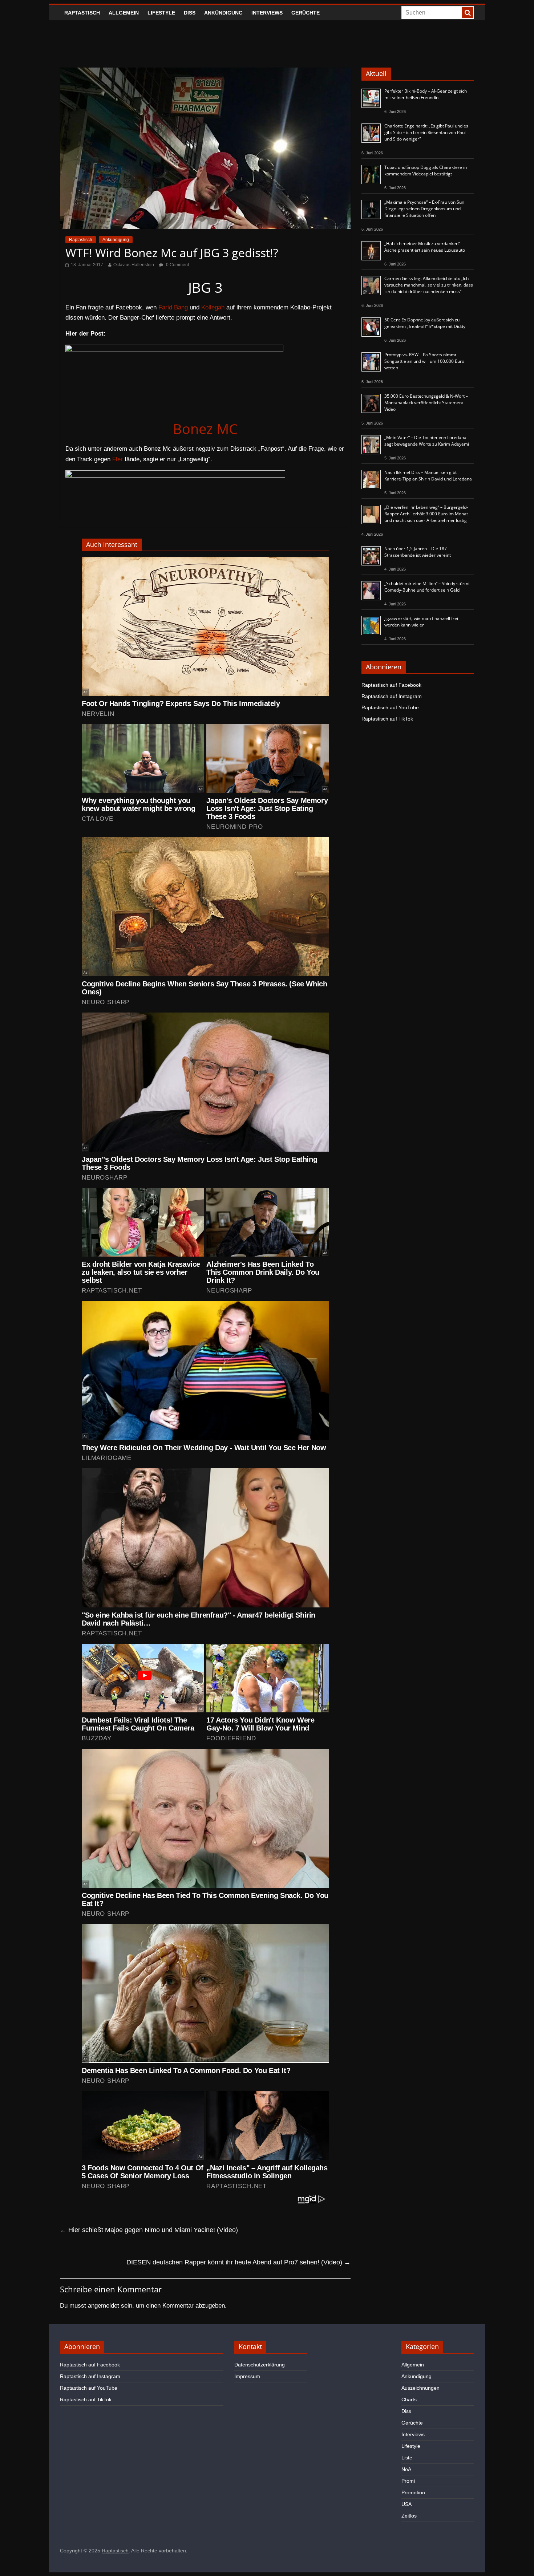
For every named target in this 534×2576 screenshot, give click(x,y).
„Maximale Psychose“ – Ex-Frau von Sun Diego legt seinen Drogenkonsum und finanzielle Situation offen (424, 209)
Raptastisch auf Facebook (391, 685)
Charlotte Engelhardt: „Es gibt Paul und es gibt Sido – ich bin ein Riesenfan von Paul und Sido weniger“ (426, 132)
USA (406, 2504)
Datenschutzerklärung (260, 2365)
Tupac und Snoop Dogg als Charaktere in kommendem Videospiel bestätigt (426, 171)
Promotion (413, 2492)
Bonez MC (205, 429)
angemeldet (104, 2306)
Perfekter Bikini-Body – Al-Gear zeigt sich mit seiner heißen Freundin (426, 94)
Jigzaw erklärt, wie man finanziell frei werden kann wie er (421, 622)
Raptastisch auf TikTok (387, 719)
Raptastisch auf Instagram (392, 696)
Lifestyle (161, 13)
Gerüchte (306, 13)
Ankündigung (223, 13)
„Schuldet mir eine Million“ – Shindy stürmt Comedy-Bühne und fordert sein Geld (427, 587)
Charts (409, 2399)
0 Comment (177, 265)
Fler (118, 459)
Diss (190, 13)
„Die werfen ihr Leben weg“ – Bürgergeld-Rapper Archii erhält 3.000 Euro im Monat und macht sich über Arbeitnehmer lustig (426, 514)
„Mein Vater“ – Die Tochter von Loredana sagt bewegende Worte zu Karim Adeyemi (427, 441)
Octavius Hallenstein (134, 265)
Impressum (247, 2376)
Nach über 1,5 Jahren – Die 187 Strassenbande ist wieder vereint (418, 552)
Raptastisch (82, 13)
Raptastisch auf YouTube (390, 707)
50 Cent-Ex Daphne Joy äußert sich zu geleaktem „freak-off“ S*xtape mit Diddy (425, 323)
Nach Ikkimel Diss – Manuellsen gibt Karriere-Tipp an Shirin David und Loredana (428, 476)
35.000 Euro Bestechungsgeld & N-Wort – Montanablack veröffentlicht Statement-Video (426, 403)
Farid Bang (173, 307)
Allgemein (124, 13)
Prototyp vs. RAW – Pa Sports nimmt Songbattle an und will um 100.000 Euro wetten (424, 361)
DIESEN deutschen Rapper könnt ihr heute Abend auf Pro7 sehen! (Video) (238, 2262)
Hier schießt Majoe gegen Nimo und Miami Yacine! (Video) (149, 2230)
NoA (406, 2469)
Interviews (267, 13)
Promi (408, 2481)
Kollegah (213, 307)
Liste (407, 2458)
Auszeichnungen (420, 2388)
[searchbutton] (468, 13)
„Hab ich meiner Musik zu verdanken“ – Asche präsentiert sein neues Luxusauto (425, 247)
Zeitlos (409, 2516)
